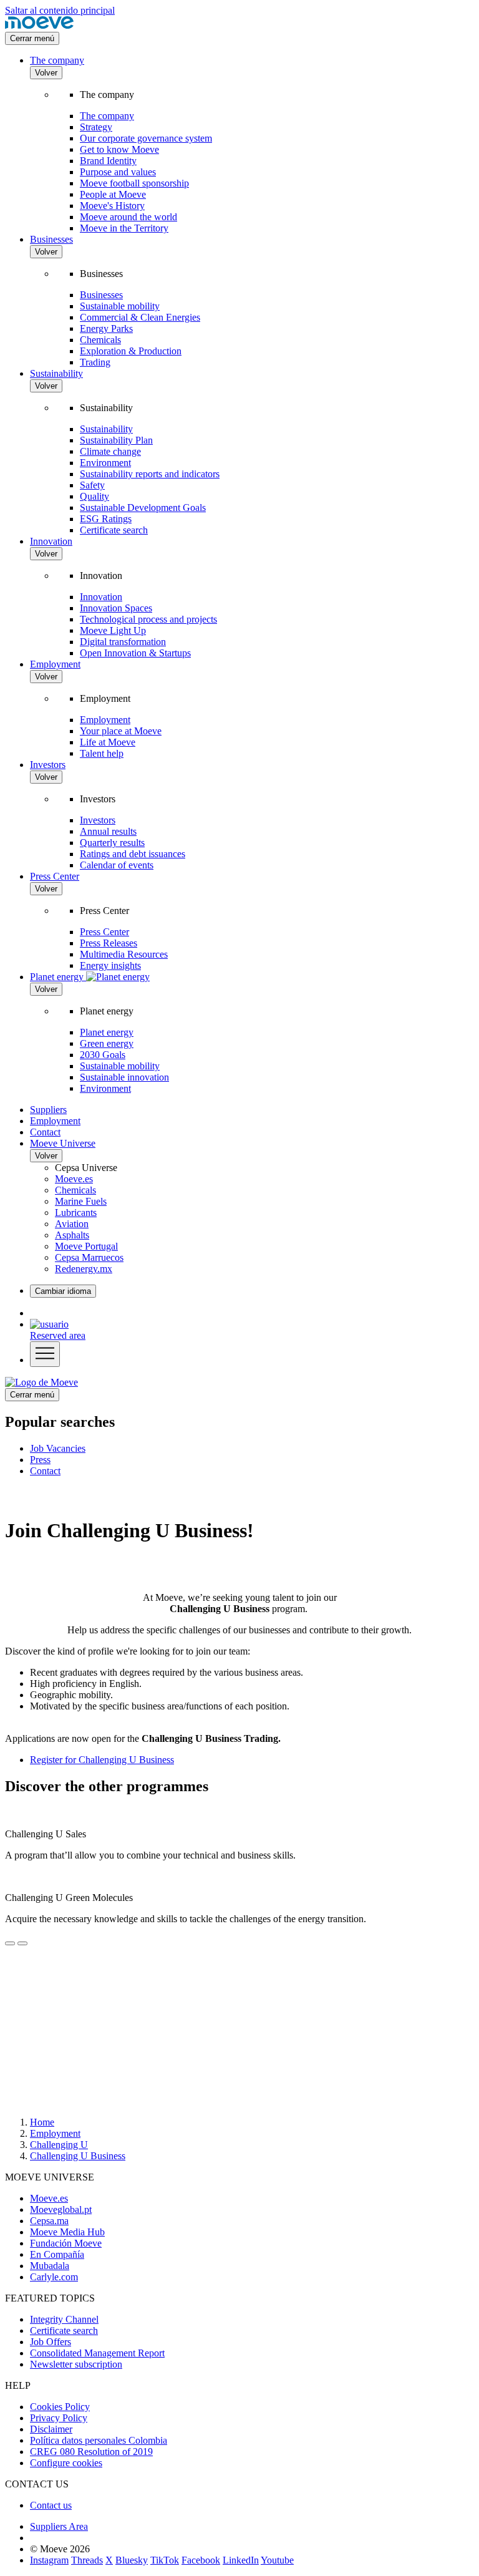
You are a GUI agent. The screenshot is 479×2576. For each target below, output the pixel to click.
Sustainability (56, 373)
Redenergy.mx (84, 1269)
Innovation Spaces (116, 608)
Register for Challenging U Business (102, 1760)
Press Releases (109, 943)
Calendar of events (117, 865)
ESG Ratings (106, 519)
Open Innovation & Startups (135, 653)
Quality (94, 496)
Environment (105, 463)
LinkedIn (241, 2560)
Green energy (107, 1043)
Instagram (49, 2560)
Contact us (51, 2505)
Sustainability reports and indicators (150, 474)
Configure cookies (66, 2463)
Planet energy (107, 1032)
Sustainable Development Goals (143, 508)
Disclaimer (51, 2429)
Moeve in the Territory (124, 228)
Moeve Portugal (86, 1246)
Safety (92, 485)
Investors (48, 765)
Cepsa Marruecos (89, 1257)
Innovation (51, 541)
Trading (95, 362)
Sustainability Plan (116, 440)
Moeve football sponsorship (134, 183)
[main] (41, 1382)
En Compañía (57, 2254)
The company (57, 60)
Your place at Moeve (121, 731)
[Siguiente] (22, 1943)
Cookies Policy (60, 2407)
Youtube (277, 2560)
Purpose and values (118, 172)
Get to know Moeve (119, 149)
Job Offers (51, 2342)
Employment (55, 664)
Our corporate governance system (146, 138)
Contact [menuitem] (45, 1471)
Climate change (110, 451)
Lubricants (76, 1213)
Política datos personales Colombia (99, 2440)
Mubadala (50, 2266)
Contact (45, 1132)
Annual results (108, 831)
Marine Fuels (81, 1201)
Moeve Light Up (113, 630)
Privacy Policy (59, 2418)
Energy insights (110, 965)
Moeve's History (112, 206)
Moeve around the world (128, 217)
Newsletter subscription (76, 2364)
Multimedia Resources (124, 954)
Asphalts (72, 1235)
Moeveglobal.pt (61, 2209)
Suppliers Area (59, 2526)
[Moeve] (39, 26)
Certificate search (114, 530)
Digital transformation (123, 642)
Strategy (96, 127)
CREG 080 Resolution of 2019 (91, 2452)
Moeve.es (74, 1179)
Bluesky (132, 2560)
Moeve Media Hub (67, 2232)
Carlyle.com (54, 2277)
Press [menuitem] (40, 1460)
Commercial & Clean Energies (140, 317)
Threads (87, 2560)
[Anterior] (10, 1943)
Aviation (72, 1224)
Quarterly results (112, 843)
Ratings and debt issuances (133, 854)
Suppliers (48, 1110)
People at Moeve (113, 194)
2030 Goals (103, 1055)
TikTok (165, 2560)
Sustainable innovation (124, 1077)
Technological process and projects (148, 619)
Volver (46, 73)
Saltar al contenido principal (60, 10)
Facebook (201, 2560)
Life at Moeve (108, 742)
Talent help (102, 753)
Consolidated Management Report (97, 2353)
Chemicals (100, 340)
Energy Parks (106, 328)
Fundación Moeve (66, 2243)
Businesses (51, 239)
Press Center (55, 876)
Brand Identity (108, 161)
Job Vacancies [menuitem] (58, 1448)
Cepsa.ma (49, 2221)
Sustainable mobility (120, 306)
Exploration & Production (131, 351)
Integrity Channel (64, 2319)
